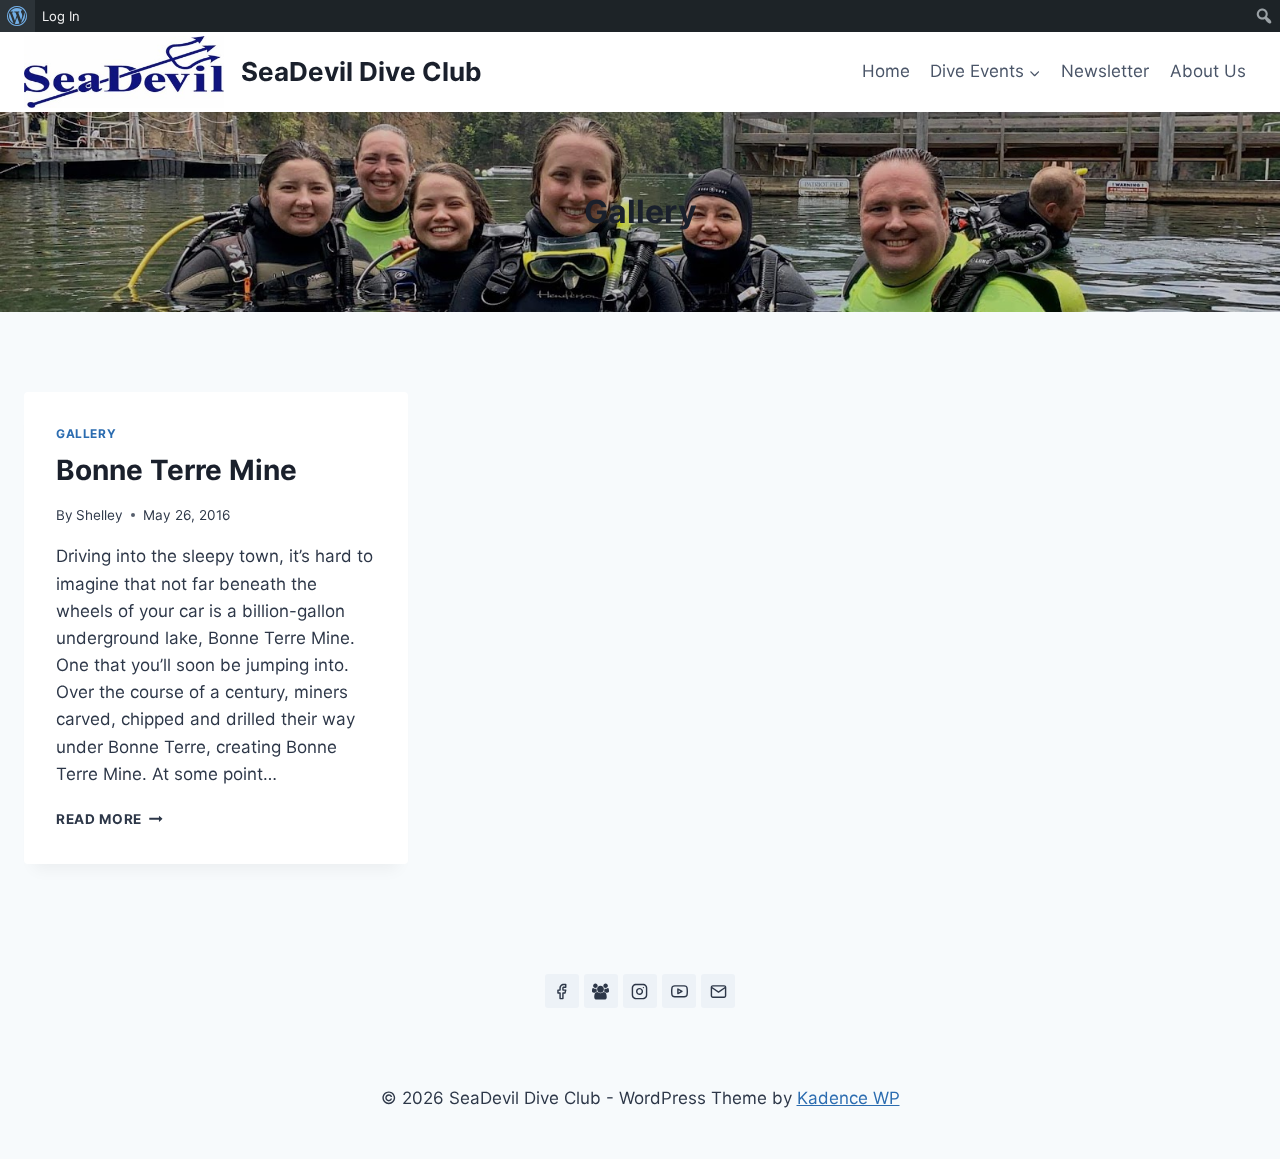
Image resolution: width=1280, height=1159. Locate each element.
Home (886, 71)
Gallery (86, 433)
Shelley (99, 515)
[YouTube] (679, 991)
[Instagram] (640, 991)
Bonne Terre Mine (176, 470)
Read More (109, 819)
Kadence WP (848, 1098)
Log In (61, 16)
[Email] (718, 991)
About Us (1208, 71)
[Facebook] (562, 991)
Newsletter (1105, 71)
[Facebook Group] (601, 991)
